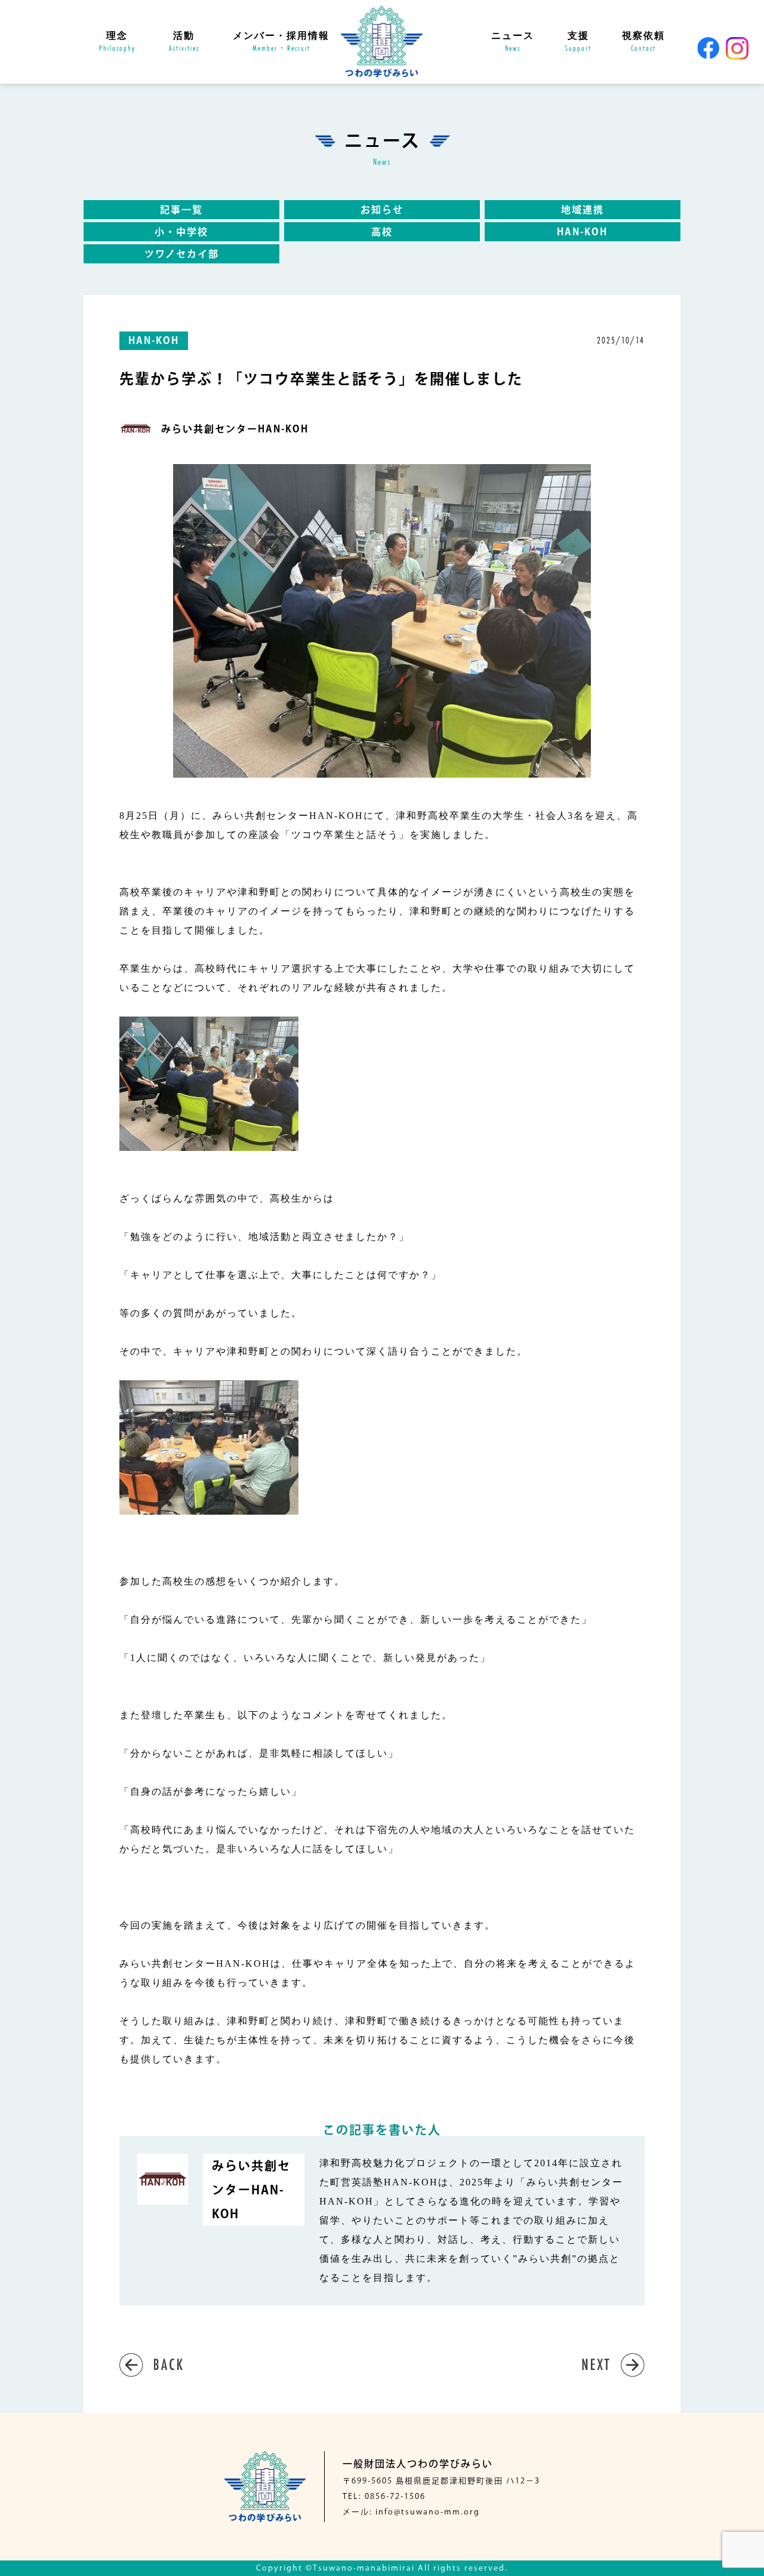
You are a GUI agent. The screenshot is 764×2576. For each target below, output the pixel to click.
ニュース (513, 42)
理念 (117, 42)
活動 (184, 42)
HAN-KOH (582, 232)
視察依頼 (643, 42)
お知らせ (382, 210)
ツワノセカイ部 (182, 254)
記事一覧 (181, 210)
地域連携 (583, 210)
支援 (578, 42)
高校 (382, 232)
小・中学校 (181, 232)
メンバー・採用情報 (281, 42)
